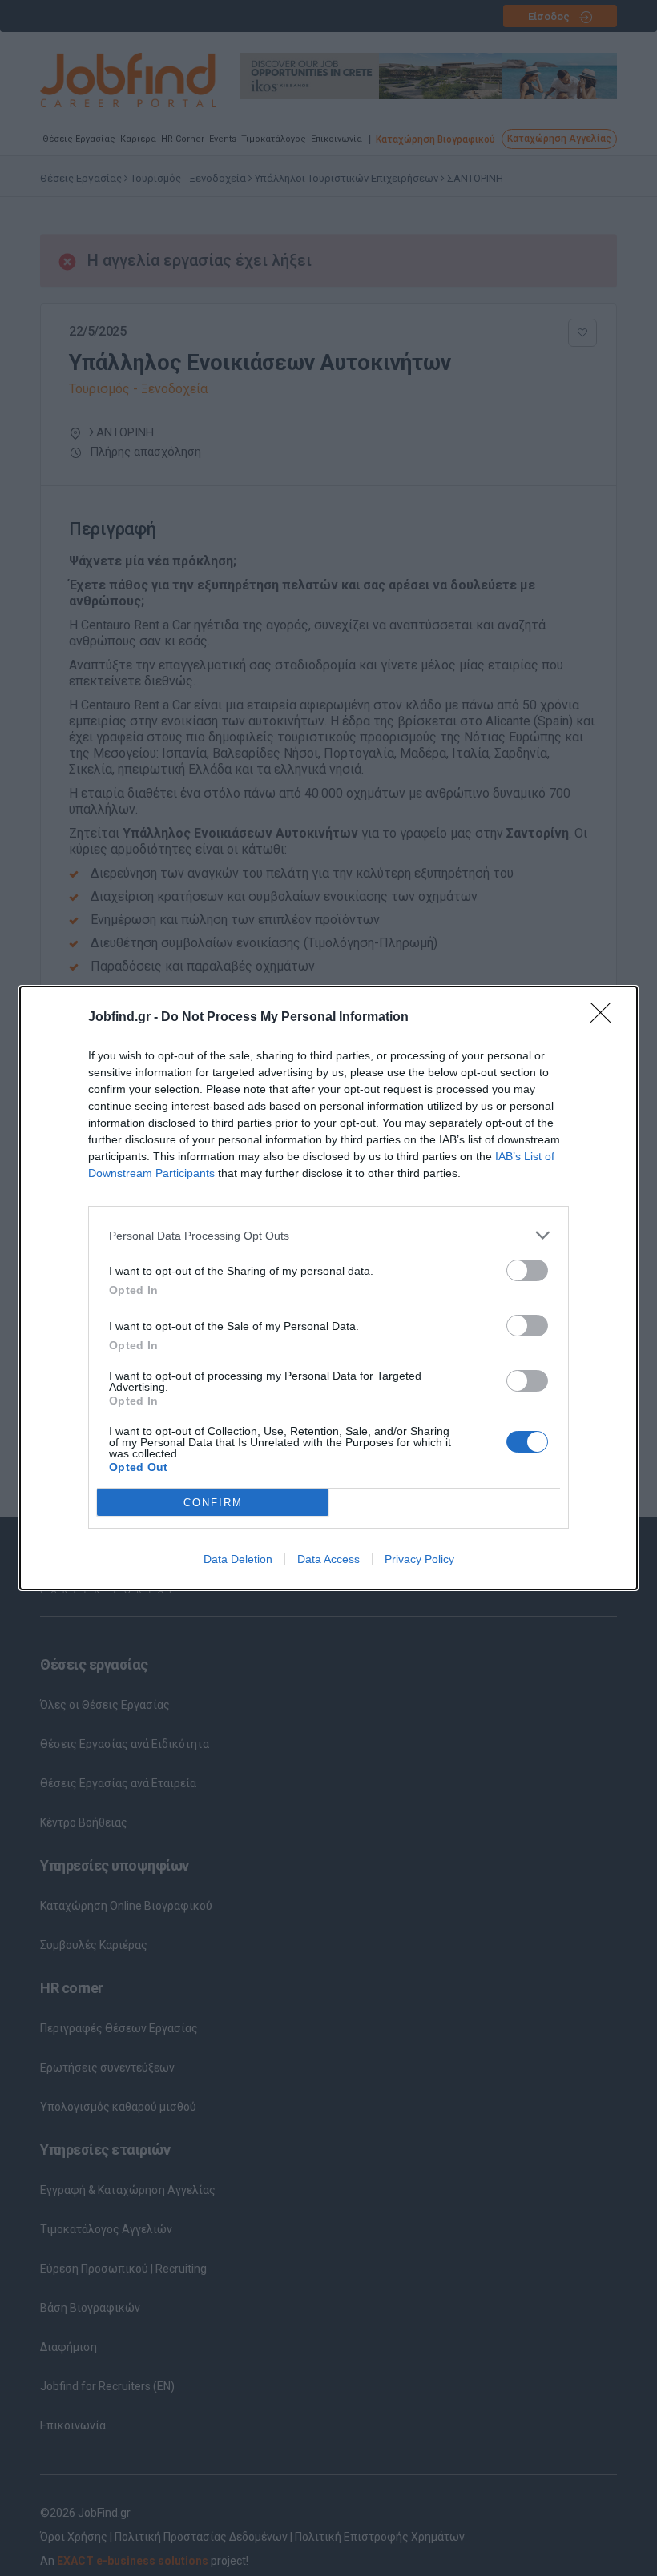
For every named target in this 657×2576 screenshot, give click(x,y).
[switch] (527, 1270)
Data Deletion (238, 1559)
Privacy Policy (419, 1559)
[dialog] (328, 1288)
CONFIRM (213, 1503)
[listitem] (328, 1235)
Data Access (328, 1559)
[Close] (606, 1018)
